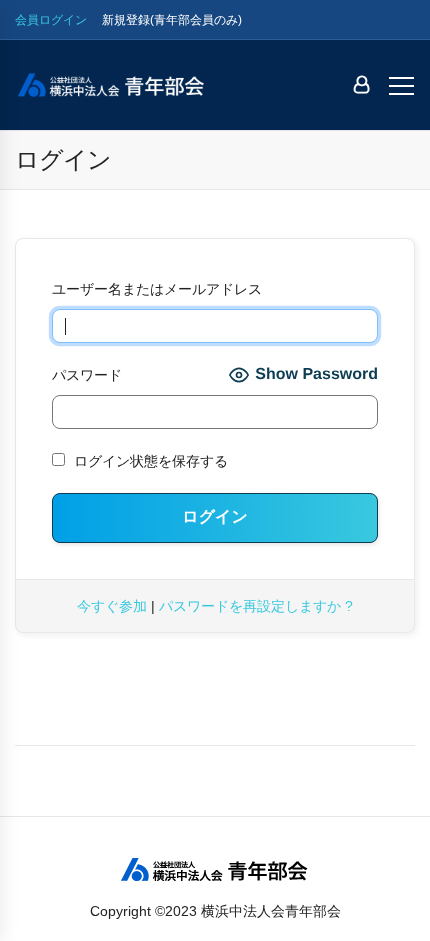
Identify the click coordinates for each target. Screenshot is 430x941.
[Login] (361, 85)
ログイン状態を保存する (149, 461)
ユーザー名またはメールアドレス (157, 289)
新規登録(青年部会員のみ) (172, 20)
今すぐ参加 (112, 606)
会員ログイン (51, 20)
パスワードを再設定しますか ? (256, 606)
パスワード (87, 375)
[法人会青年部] (111, 85)
